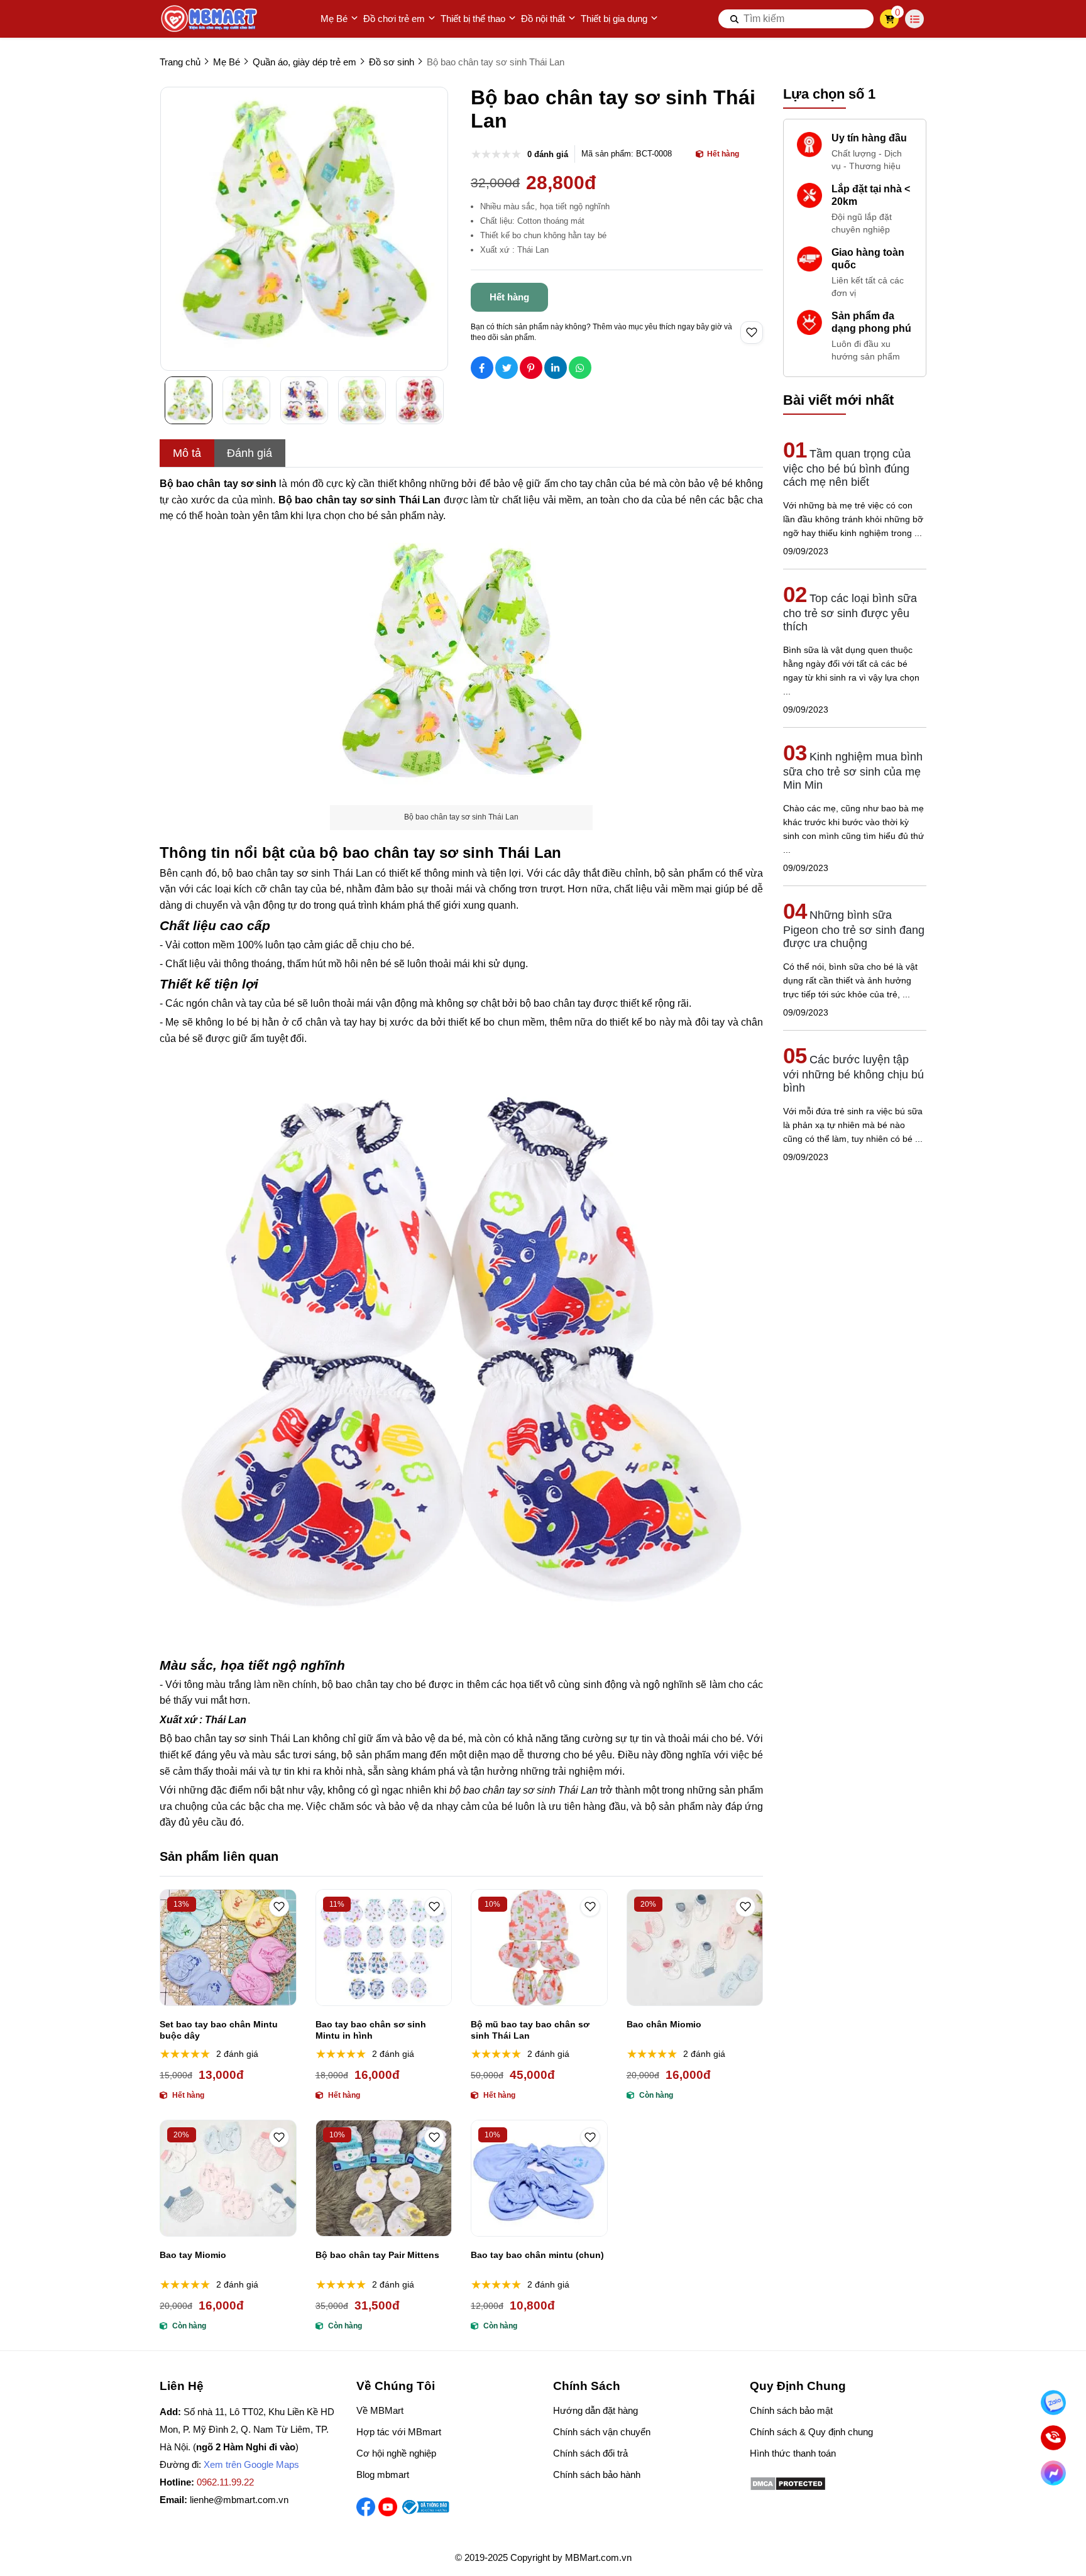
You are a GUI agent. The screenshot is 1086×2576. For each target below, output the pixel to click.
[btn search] (735, 19)
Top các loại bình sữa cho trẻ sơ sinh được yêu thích (850, 612)
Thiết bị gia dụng (614, 19)
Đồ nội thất (543, 19)
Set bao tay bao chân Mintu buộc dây (219, 2030)
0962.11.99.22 (225, 2482)
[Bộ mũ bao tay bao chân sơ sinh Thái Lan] (539, 1948)
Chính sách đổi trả (590, 2453)
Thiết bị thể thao (473, 19)
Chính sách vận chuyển (602, 2432)
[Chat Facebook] (1053, 2473)
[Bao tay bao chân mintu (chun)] (539, 2178)
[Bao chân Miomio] (695, 1948)
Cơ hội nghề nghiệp (396, 2453)
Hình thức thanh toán (793, 2453)
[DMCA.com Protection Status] (788, 2488)
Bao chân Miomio (664, 2024)
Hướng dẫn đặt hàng (595, 2410)
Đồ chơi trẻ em (394, 19)
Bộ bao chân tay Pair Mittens (377, 2255)
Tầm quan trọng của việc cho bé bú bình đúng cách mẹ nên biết (847, 468)
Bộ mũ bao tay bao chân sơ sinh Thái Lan (530, 2030)
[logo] (210, 19)
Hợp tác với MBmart (399, 2432)
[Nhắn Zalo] (1053, 2403)
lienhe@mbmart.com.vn (239, 2500)
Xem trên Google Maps (251, 2464)
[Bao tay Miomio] (228, 2178)
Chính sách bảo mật (791, 2410)
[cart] (890, 19)
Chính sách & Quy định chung (811, 2432)
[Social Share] (482, 368)
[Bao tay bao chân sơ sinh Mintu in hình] (384, 1948)
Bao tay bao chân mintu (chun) (537, 2255)
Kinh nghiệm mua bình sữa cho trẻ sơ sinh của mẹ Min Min (853, 771)
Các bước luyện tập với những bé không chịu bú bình (853, 1074)
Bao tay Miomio (193, 2255)
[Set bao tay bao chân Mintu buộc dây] (228, 1948)
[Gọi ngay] (1053, 2438)
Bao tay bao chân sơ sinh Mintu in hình (371, 2030)
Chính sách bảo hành (597, 2475)
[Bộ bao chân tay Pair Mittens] (384, 2178)
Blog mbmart (383, 2475)
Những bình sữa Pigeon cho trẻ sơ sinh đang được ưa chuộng (854, 929)
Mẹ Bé (334, 19)
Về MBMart (380, 2410)
